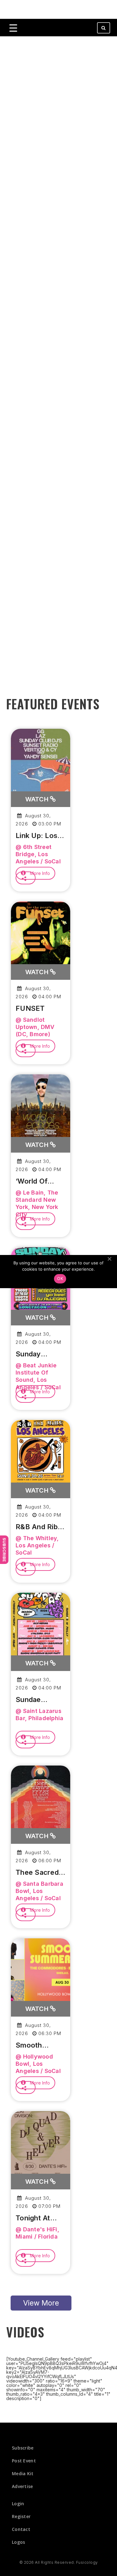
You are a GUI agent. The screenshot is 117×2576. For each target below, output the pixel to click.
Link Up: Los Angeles (37, 836)
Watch (38, 799)
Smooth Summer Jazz (39, 2045)
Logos (19, 2542)
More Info (39, 873)
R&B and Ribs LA (39, 1527)
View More (41, 2303)
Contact (21, 2529)
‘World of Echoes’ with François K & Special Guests (41, 1181)
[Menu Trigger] (13, 28)
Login (18, 2504)
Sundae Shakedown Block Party (35, 1700)
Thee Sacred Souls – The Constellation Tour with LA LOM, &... (38, 1873)
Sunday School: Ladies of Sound (40, 1354)
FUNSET (30, 1008)
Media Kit (23, 2473)
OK (60, 1278)
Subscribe (4, 1550)
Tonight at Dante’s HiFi (36, 2218)
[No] (109, 1259)
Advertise (22, 2486)
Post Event (24, 2461)
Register (21, 2516)
